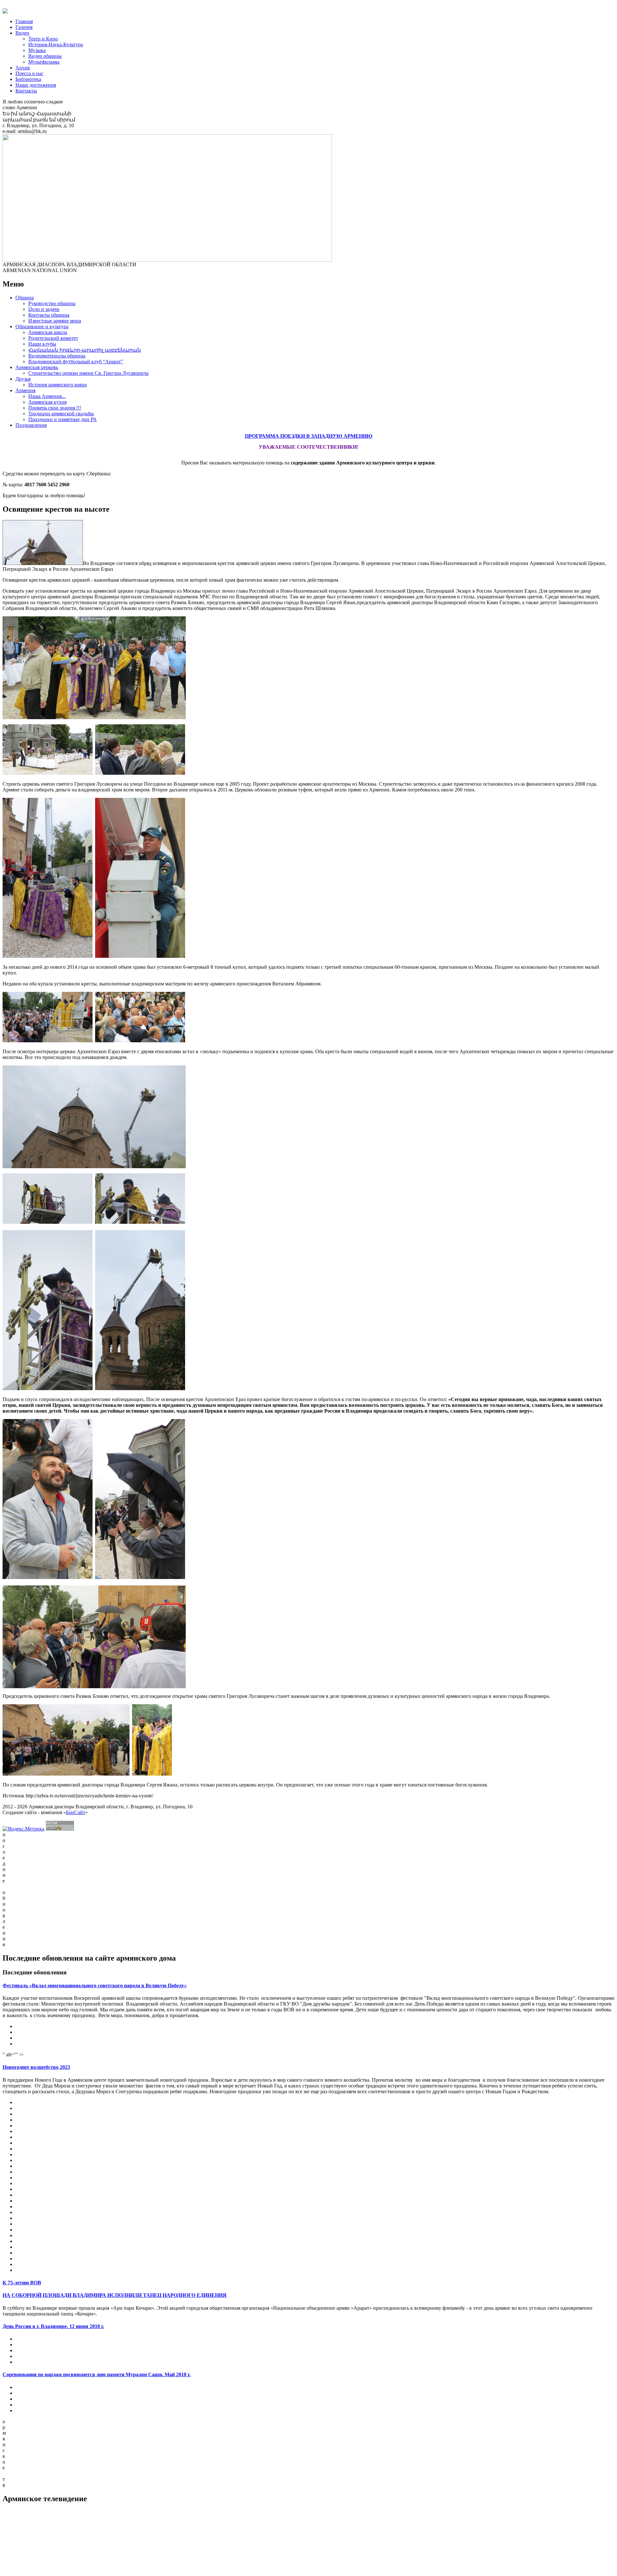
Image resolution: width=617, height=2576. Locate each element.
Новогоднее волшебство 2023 (36, 2067)
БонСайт (76, 1812)
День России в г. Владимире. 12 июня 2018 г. (53, 2326)
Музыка (37, 50)
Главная (24, 21)
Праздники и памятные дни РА (63, 419)
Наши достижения (36, 85)
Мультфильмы (44, 62)
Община (25, 298)
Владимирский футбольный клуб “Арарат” (76, 362)
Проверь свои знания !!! (55, 408)
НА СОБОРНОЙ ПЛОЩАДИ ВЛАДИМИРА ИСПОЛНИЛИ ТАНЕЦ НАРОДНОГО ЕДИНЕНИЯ (115, 2295)
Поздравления (31, 425)
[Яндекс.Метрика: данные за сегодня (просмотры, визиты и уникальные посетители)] (23, 1829)
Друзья (23, 379)
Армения (25, 390)
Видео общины (45, 56)
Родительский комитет (53, 338)
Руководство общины (52, 303)
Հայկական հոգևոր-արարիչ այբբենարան (85, 350)
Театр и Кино (43, 39)
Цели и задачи (44, 309)
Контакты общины (49, 315)
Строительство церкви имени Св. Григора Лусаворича (88, 373)
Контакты (26, 91)
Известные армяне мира (55, 321)
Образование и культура (42, 326)
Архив (23, 68)
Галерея (24, 27)
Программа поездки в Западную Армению (309, 436)
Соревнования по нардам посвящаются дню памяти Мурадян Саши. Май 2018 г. (97, 2374)
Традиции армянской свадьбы (61, 414)
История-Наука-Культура (56, 44)
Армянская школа (48, 332)
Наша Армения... (47, 396)
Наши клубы (42, 344)
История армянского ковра (58, 385)
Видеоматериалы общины (57, 356)
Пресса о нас (29, 73)
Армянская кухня (47, 402)
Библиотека (28, 79)
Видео (22, 33)
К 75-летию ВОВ (22, 2283)
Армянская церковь (37, 367)
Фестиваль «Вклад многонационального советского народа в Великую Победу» (95, 1985)
